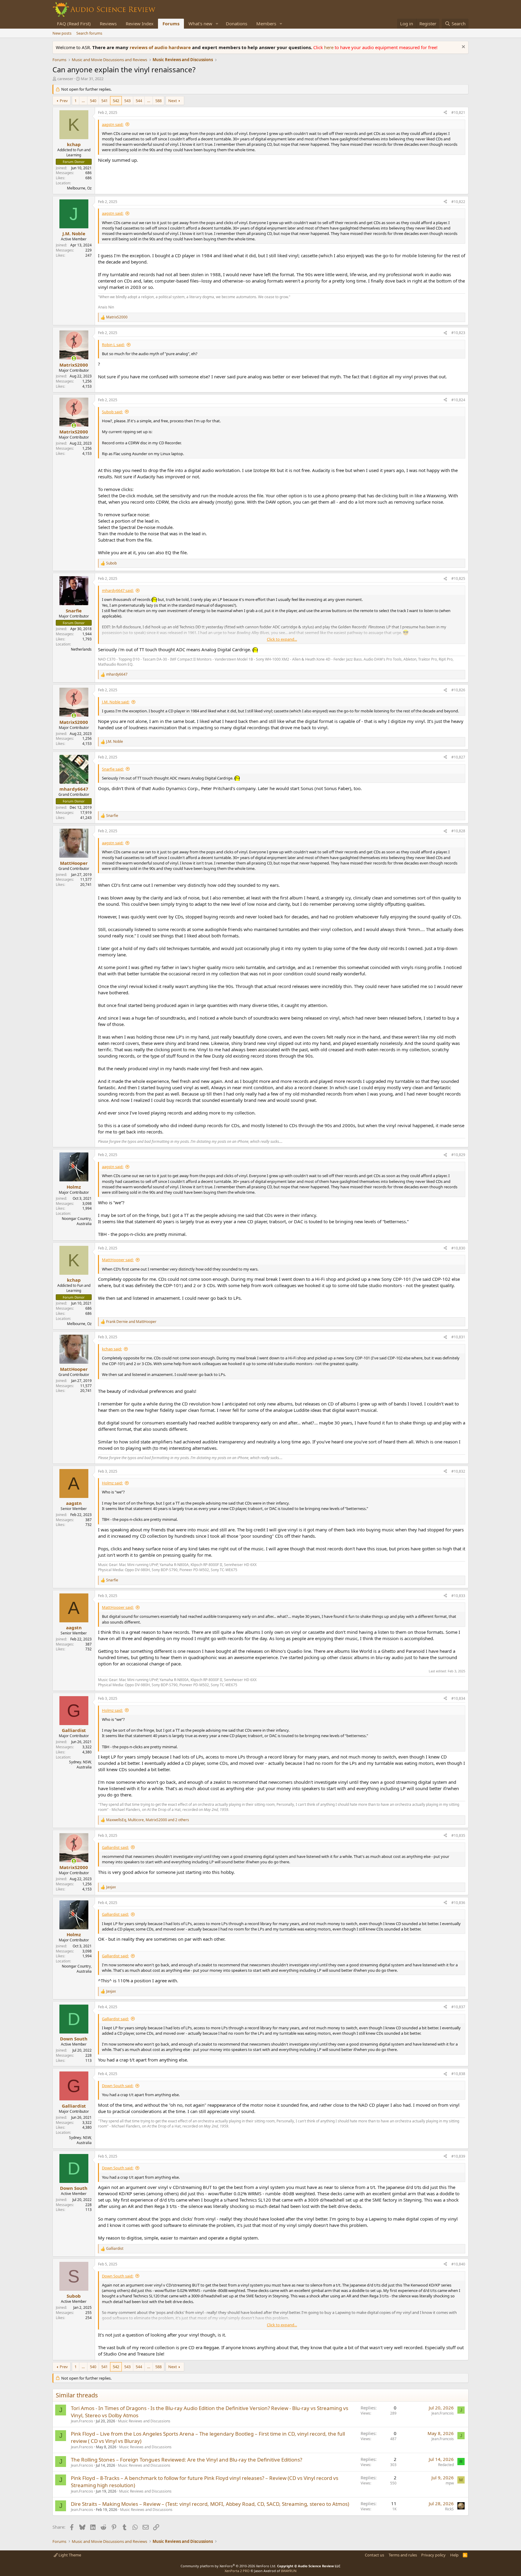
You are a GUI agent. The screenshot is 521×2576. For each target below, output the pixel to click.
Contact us (374, 2555)
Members (266, 23)
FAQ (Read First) (74, 23)
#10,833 (458, 1596)
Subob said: (112, 412)
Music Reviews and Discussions (144, 2421)
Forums (171, 23)
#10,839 (458, 2156)
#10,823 (458, 333)
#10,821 (458, 113)
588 (158, 101)
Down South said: (118, 2086)
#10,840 (458, 2264)
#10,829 (458, 1155)
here (329, 47)
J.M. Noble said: (116, 702)
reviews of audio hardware (161, 47)
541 (104, 101)
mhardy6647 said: (118, 590)
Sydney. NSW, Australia (80, 1765)
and (131, 1322)
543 (127, 101)
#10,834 (458, 1698)
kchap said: (112, 1349)
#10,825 (458, 578)
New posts (62, 33)
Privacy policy (433, 2555)
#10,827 (458, 757)
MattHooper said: (118, 1260)
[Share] (445, 113)
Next (173, 101)
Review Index (140, 23)
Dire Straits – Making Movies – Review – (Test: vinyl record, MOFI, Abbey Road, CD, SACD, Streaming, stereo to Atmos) (210, 2504)
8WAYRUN (289, 2571)
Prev (64, 101)
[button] (217, 24)
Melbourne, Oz (79, 188)
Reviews (108, 23)
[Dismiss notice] (463, 47)
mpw (450, 2483)
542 (116, 101)
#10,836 (458, 1903)
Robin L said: (113, 345)
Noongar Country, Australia (77, 1221)
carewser (65, 79)
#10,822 (458, 202)
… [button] (83, 101)
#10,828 (458, 831)
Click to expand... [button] (282, 639)
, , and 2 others (148, 1820)
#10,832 (458, 1471)
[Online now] (74, 358)
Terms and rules (403, 2555)
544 (139, 101)
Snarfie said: (113, 769)
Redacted (446, 2465)
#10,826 (458, 690)
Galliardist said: (115, 1847)
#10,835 (458, 1835)
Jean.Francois (82, 2421)
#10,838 (458, 2074)
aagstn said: (113, 124)
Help (454, 2555)
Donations (237, 23)
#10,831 (458, 1337)
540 (93, 101)
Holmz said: (112, 1483)
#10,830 (458, 1248)
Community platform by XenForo (228, 2566)
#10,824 (458, 400)
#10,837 (458, 2007)
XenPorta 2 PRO (237, 2571)
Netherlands (81, 649)
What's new (200, 23)
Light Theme (69, 2555)
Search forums (89, 33)
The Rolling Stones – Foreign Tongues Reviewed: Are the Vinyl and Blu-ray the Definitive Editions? (186, 2460)
